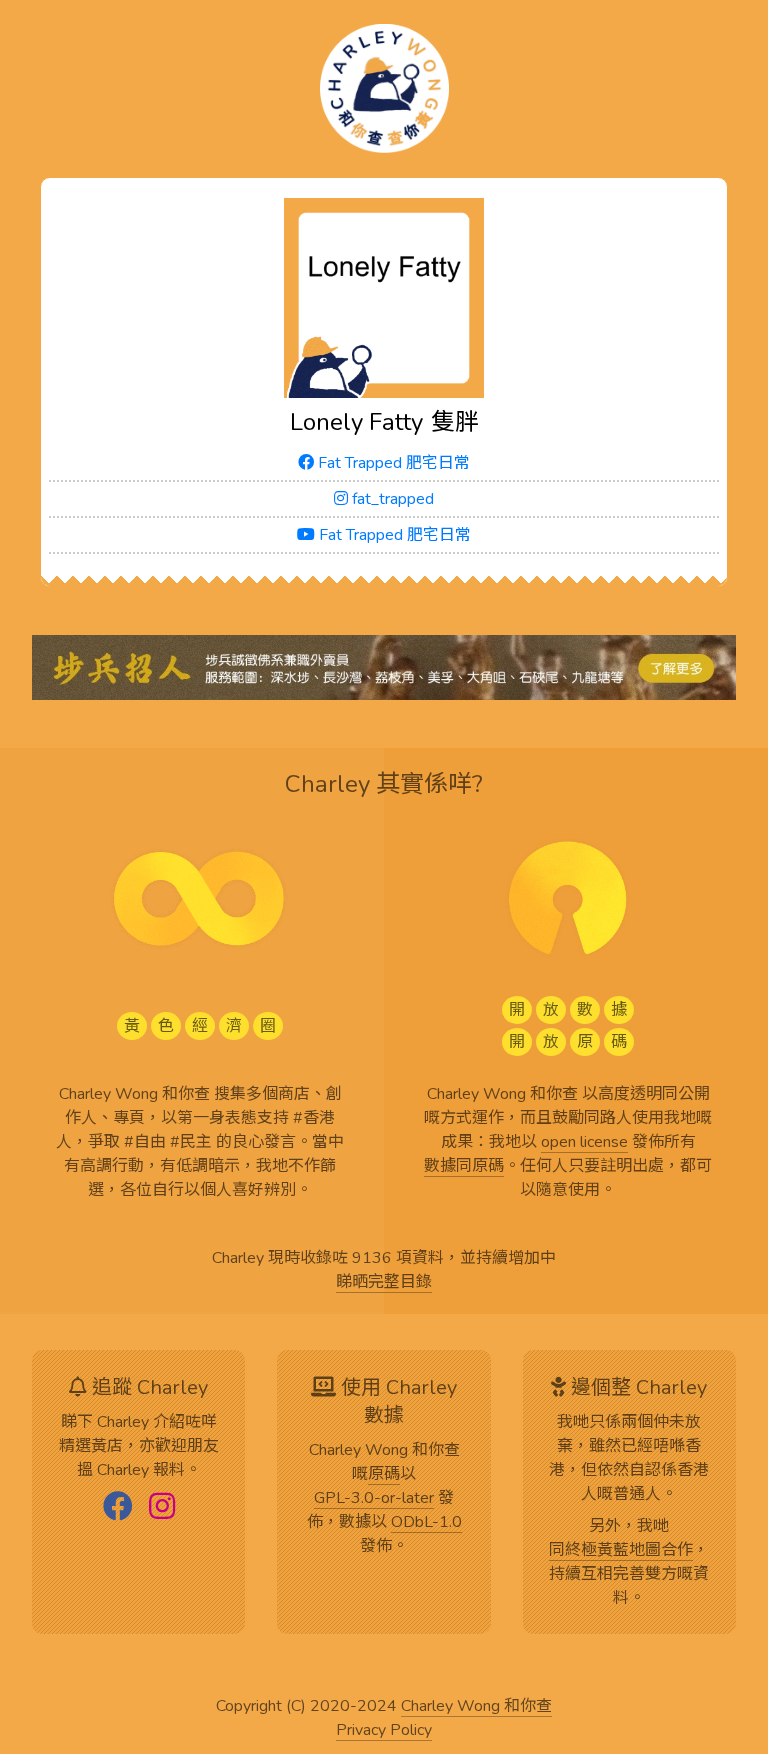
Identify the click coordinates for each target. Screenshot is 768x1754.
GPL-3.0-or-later (374, 1499)
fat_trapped (391, 499)
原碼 (384, 1475)
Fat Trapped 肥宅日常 (392, 463)
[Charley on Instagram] (162, 1508)
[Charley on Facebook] (118, 1508)
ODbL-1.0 (426, 1523)
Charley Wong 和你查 (476, 1707)
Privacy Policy (384, 1731)
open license (584, 1143)
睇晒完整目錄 (384, 1283)
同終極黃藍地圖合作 (621, 1551)
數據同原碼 (464, 1167)
